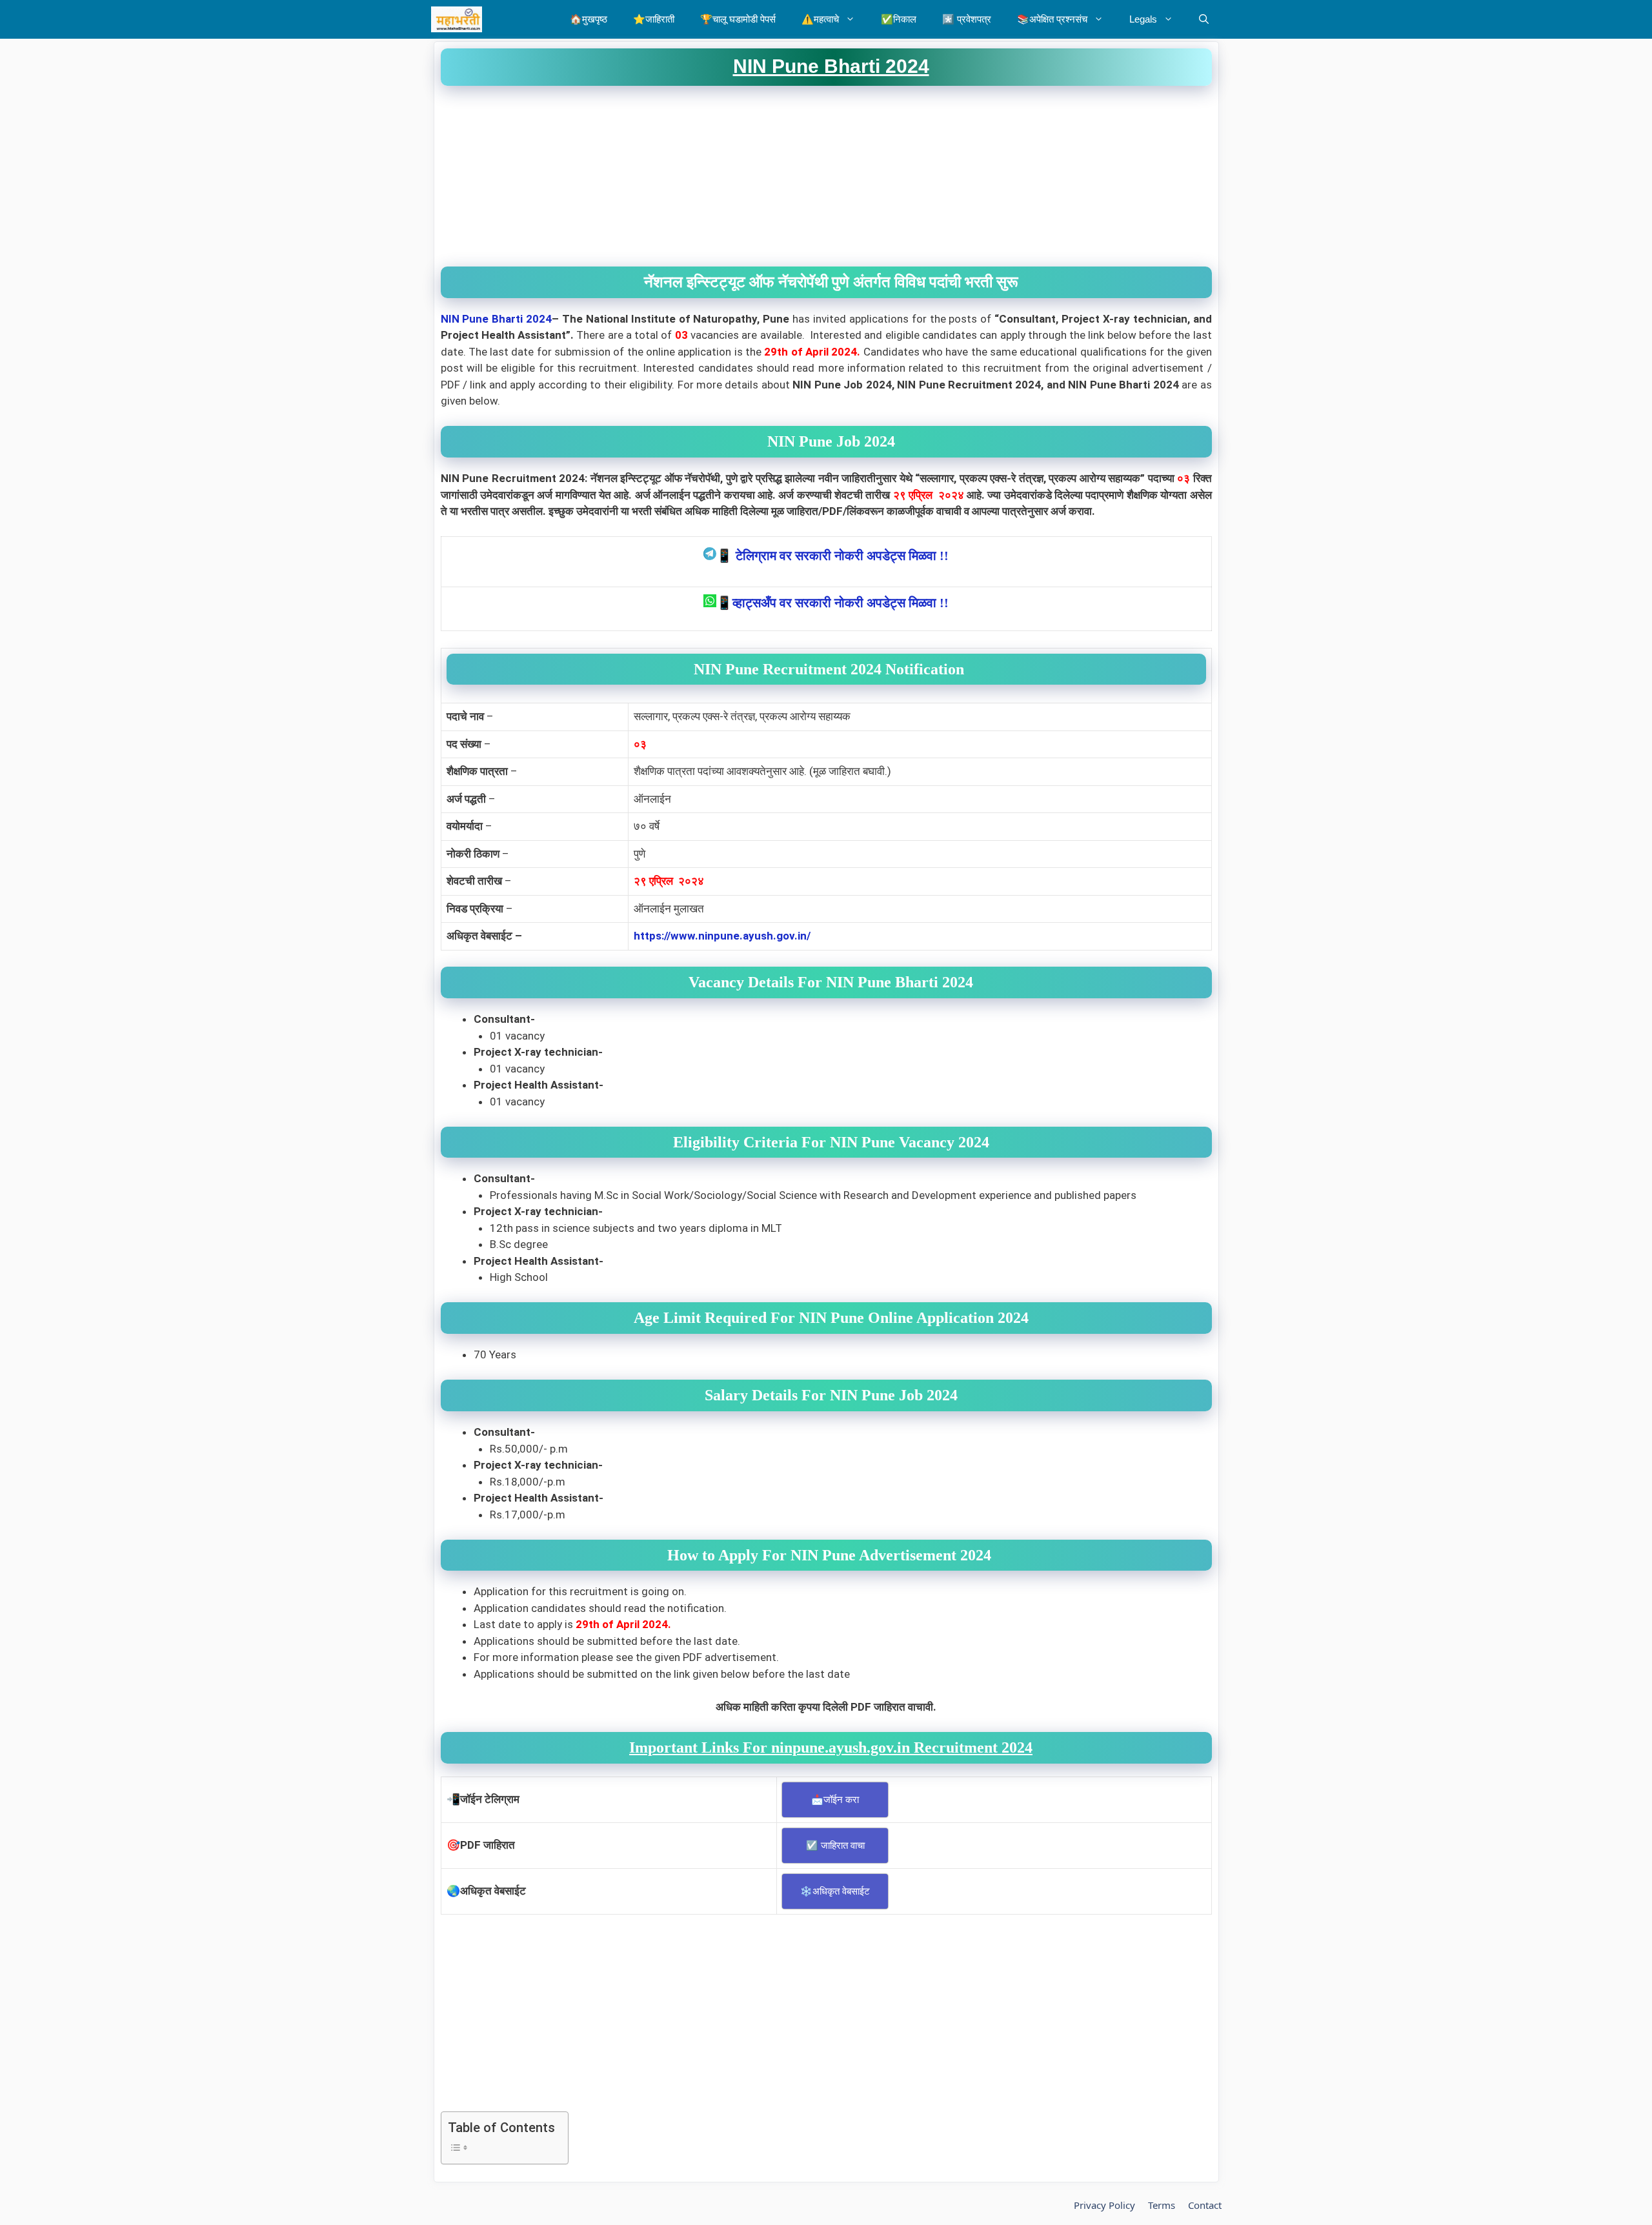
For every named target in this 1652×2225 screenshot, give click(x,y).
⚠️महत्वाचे (820, 19)
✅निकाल (899, 19)
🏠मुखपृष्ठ (589, 19)
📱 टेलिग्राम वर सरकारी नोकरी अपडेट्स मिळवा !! (832, 556)
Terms (1162, 2205)
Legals (1143, 19)
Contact (1205, 2205)
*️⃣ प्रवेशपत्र (967, 19)
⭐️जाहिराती (654, 19)
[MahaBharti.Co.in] (460, 19)
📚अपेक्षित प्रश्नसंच (1052, 19)
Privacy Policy (1104, 2205)
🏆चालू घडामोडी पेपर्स (738, 19)
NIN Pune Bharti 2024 (497, 319)
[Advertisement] (826, 176)
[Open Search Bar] (1204, 19)
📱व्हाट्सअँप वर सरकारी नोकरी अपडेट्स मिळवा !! (832, 603)
